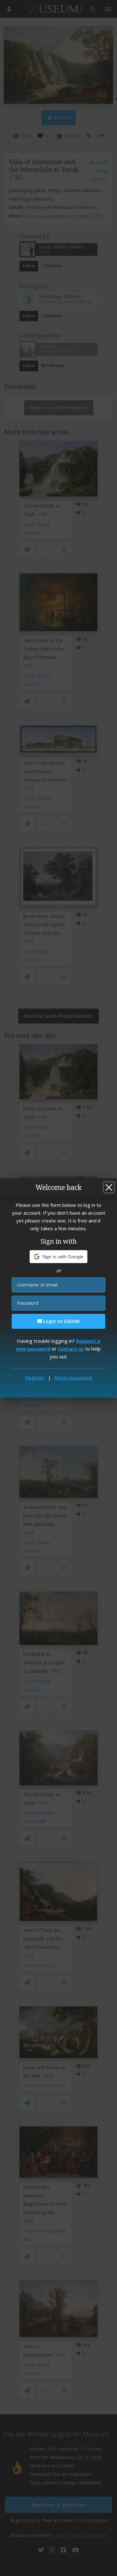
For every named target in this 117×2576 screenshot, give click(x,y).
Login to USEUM (61, 1321)
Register (35, 1378)
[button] (59, 1257)
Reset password (73, 1378)
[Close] (109, 1187)
